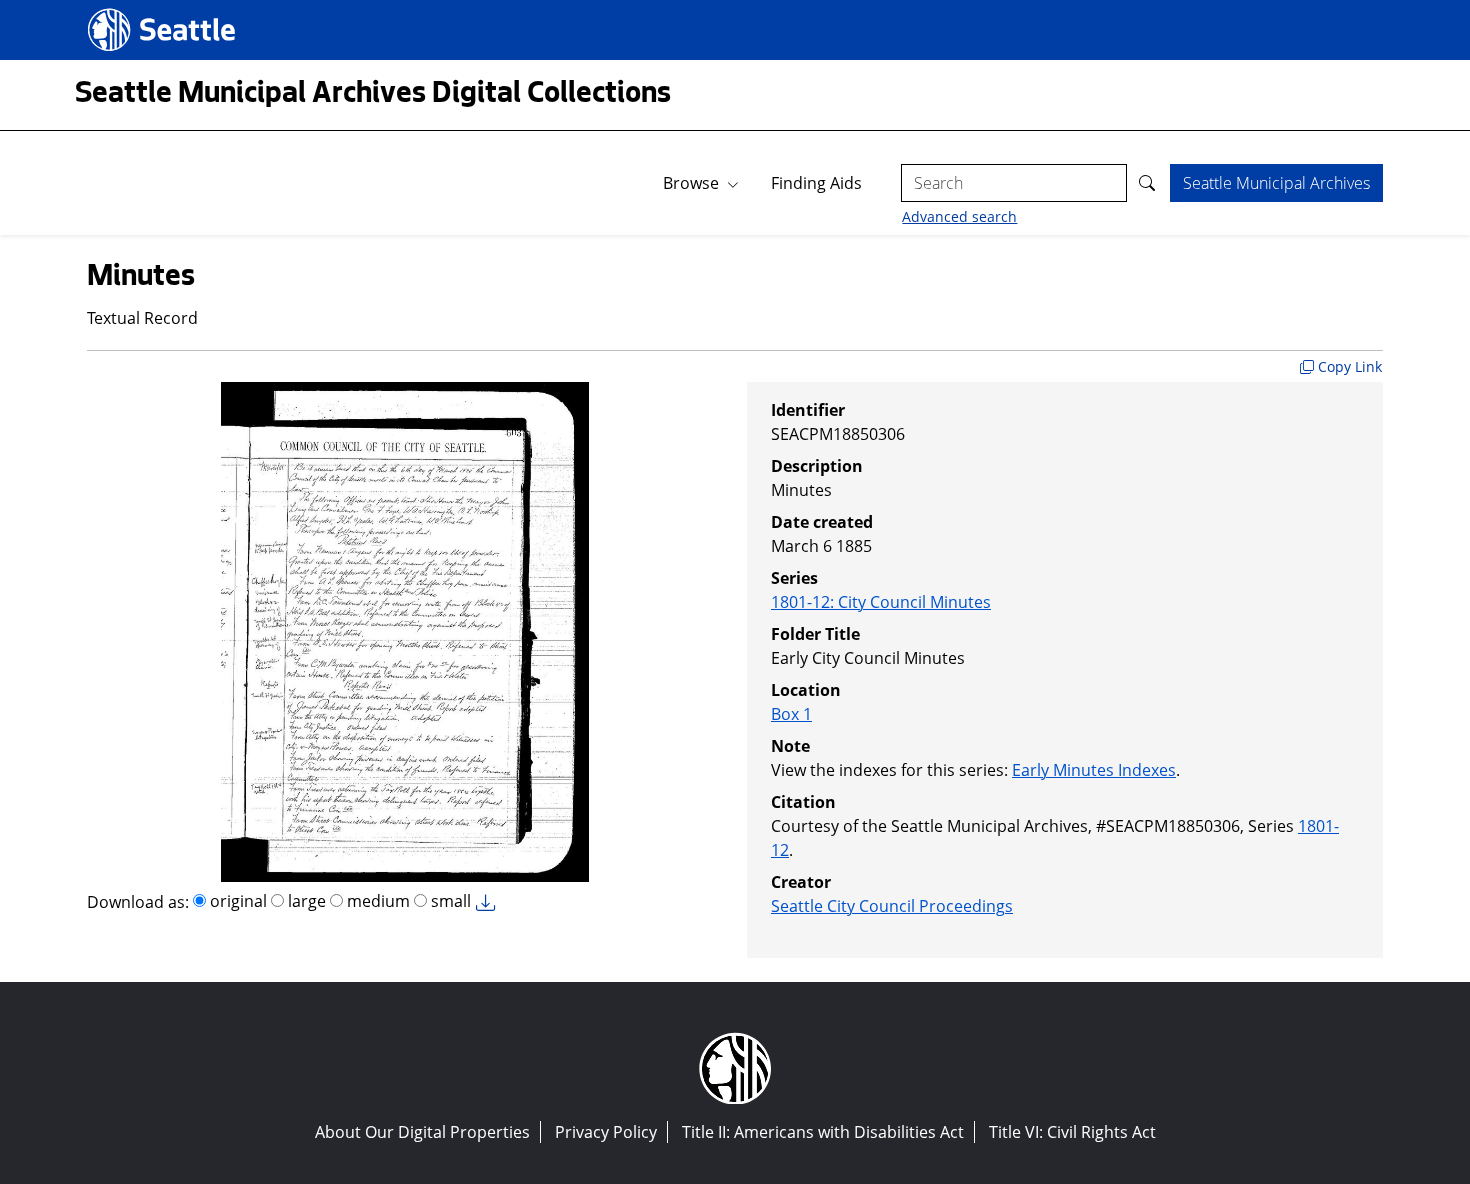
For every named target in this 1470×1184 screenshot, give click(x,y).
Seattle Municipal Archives (1276, 183)
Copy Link (1348, 366)
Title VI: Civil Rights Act (1072, 1132)
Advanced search (959, 216)
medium (376, 901)
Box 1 (791, 714)
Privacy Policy (606, 1132)
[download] (491, 903)
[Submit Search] (1148, 183)
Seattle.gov (130, 11)
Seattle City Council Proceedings (892, 906)
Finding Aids (816, 183)
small (449, 901)
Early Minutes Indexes (1094, 770)
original (236, 901)
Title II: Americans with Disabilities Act (823, 1132)
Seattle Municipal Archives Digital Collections (373, 95)
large (305, 901)
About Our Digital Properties (422, 1132)
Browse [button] (691, 183)
